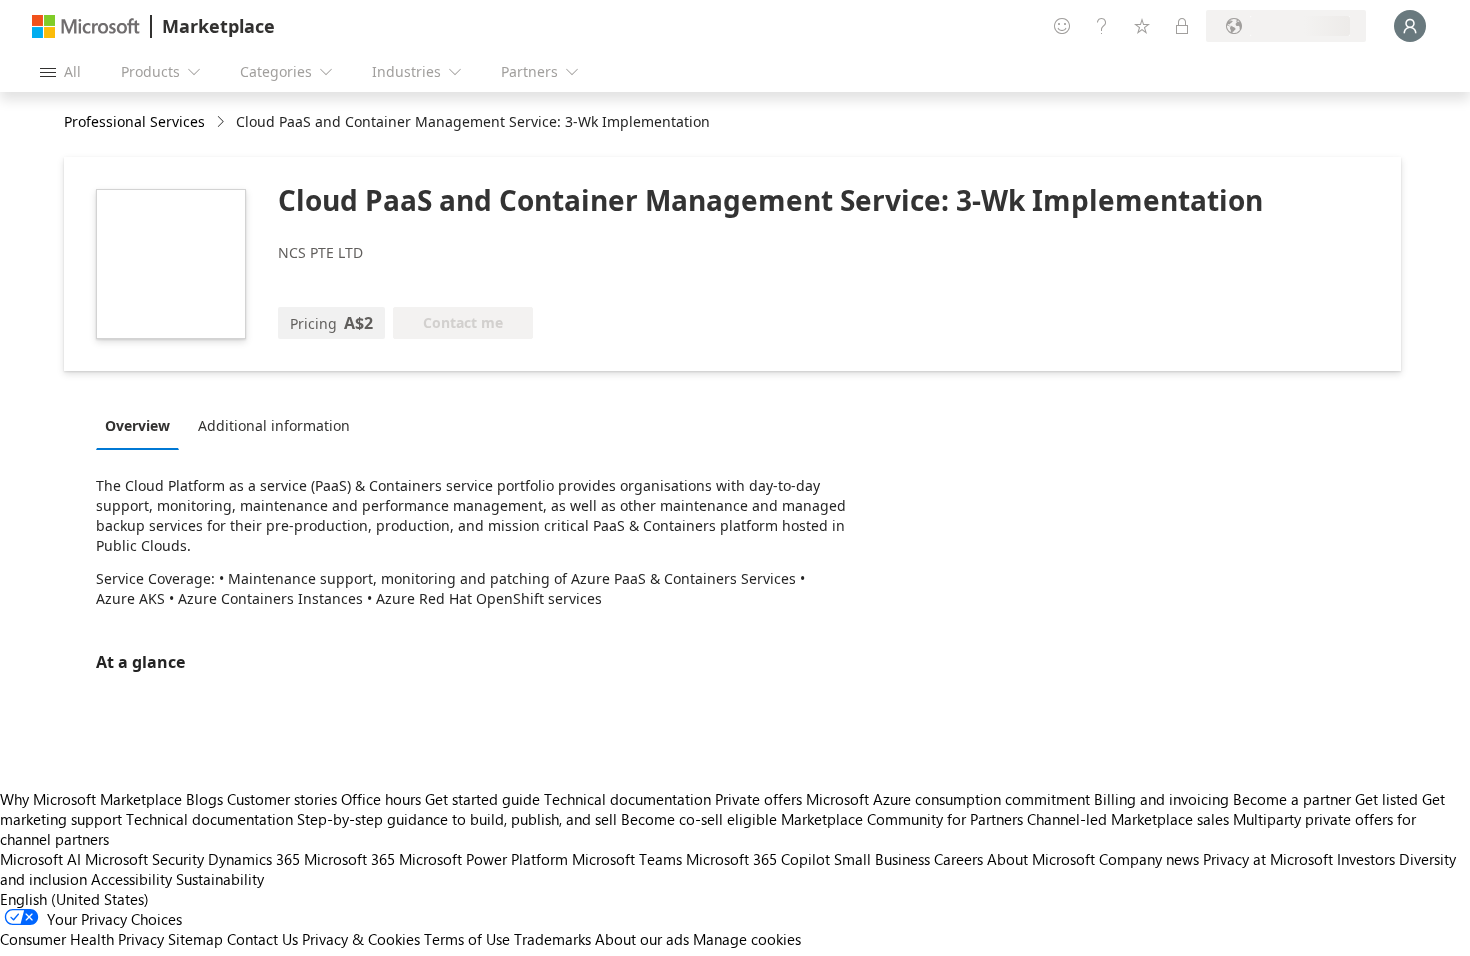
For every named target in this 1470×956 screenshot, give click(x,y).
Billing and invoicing (1161, 799)
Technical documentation (627, 799)
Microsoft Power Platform (483, 859)
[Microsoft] (86, 26)
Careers (958, 859)
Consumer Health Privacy (82, 939)
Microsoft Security (144, 859)
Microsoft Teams (627, 859)
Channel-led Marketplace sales (1128, 819)
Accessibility (131, 879)
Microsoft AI (40, 859)
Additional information (274, 425)
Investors (1366, 859)
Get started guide (482, 799)
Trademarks (552, 939)
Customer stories (282, 799)
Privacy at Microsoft (1268, 859)
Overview (137, 425)
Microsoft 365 (349, 859)
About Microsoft (1041, 859)
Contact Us (262, 939)
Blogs (204, 799)
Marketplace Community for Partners (902, 819)
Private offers (758, 799)
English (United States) (74, 899)
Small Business (882, 859)
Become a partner (1292, 799)
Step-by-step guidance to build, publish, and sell (457, 819)
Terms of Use (467, 939)
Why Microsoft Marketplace (91, 799)
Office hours (381, 799)
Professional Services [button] (134, 121)
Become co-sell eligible (699, 819)
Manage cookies (747, 939)
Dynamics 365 (254, 859)
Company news (1149, 859)
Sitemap (195, 939)
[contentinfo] (222, 122)
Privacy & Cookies (361, 939)
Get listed (1386, 799)
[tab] (142, 425)
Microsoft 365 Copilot (758, 859)
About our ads (642, 939)
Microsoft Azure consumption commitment (950, 799)
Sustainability (220, 879)
